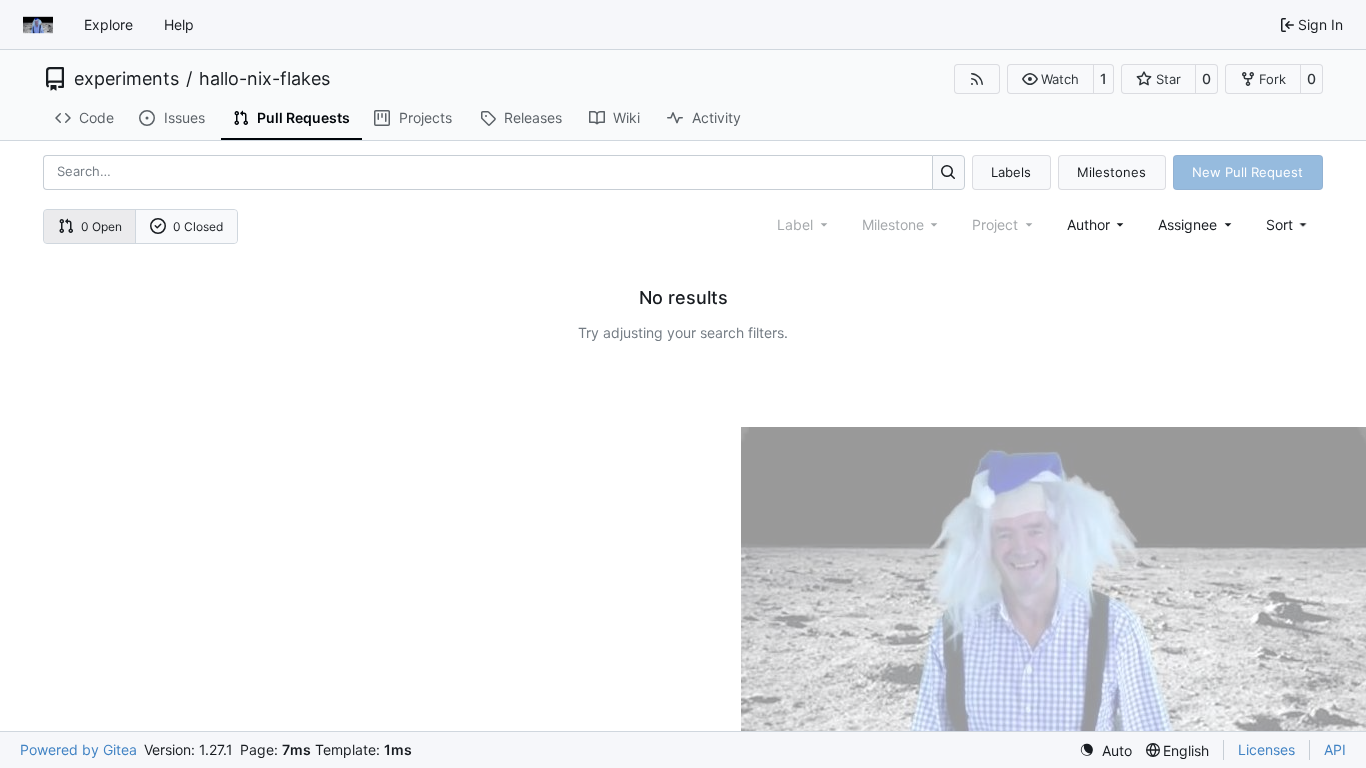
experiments (126, 79)
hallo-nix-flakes (264, 79)
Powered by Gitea (78, 749)
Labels (1011, 172)
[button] (1050, 79)
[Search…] (948, 172)
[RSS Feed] (977, 79)
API (1335, 749)
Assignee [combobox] (1187, 224)
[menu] (1288, 224)
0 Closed (198, 226)
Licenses (1266, 749)
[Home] (38, 25)
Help (179, 24)
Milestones (1111, 172)
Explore (108, 24)
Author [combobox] (1088, 224)
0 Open (101, 226)
